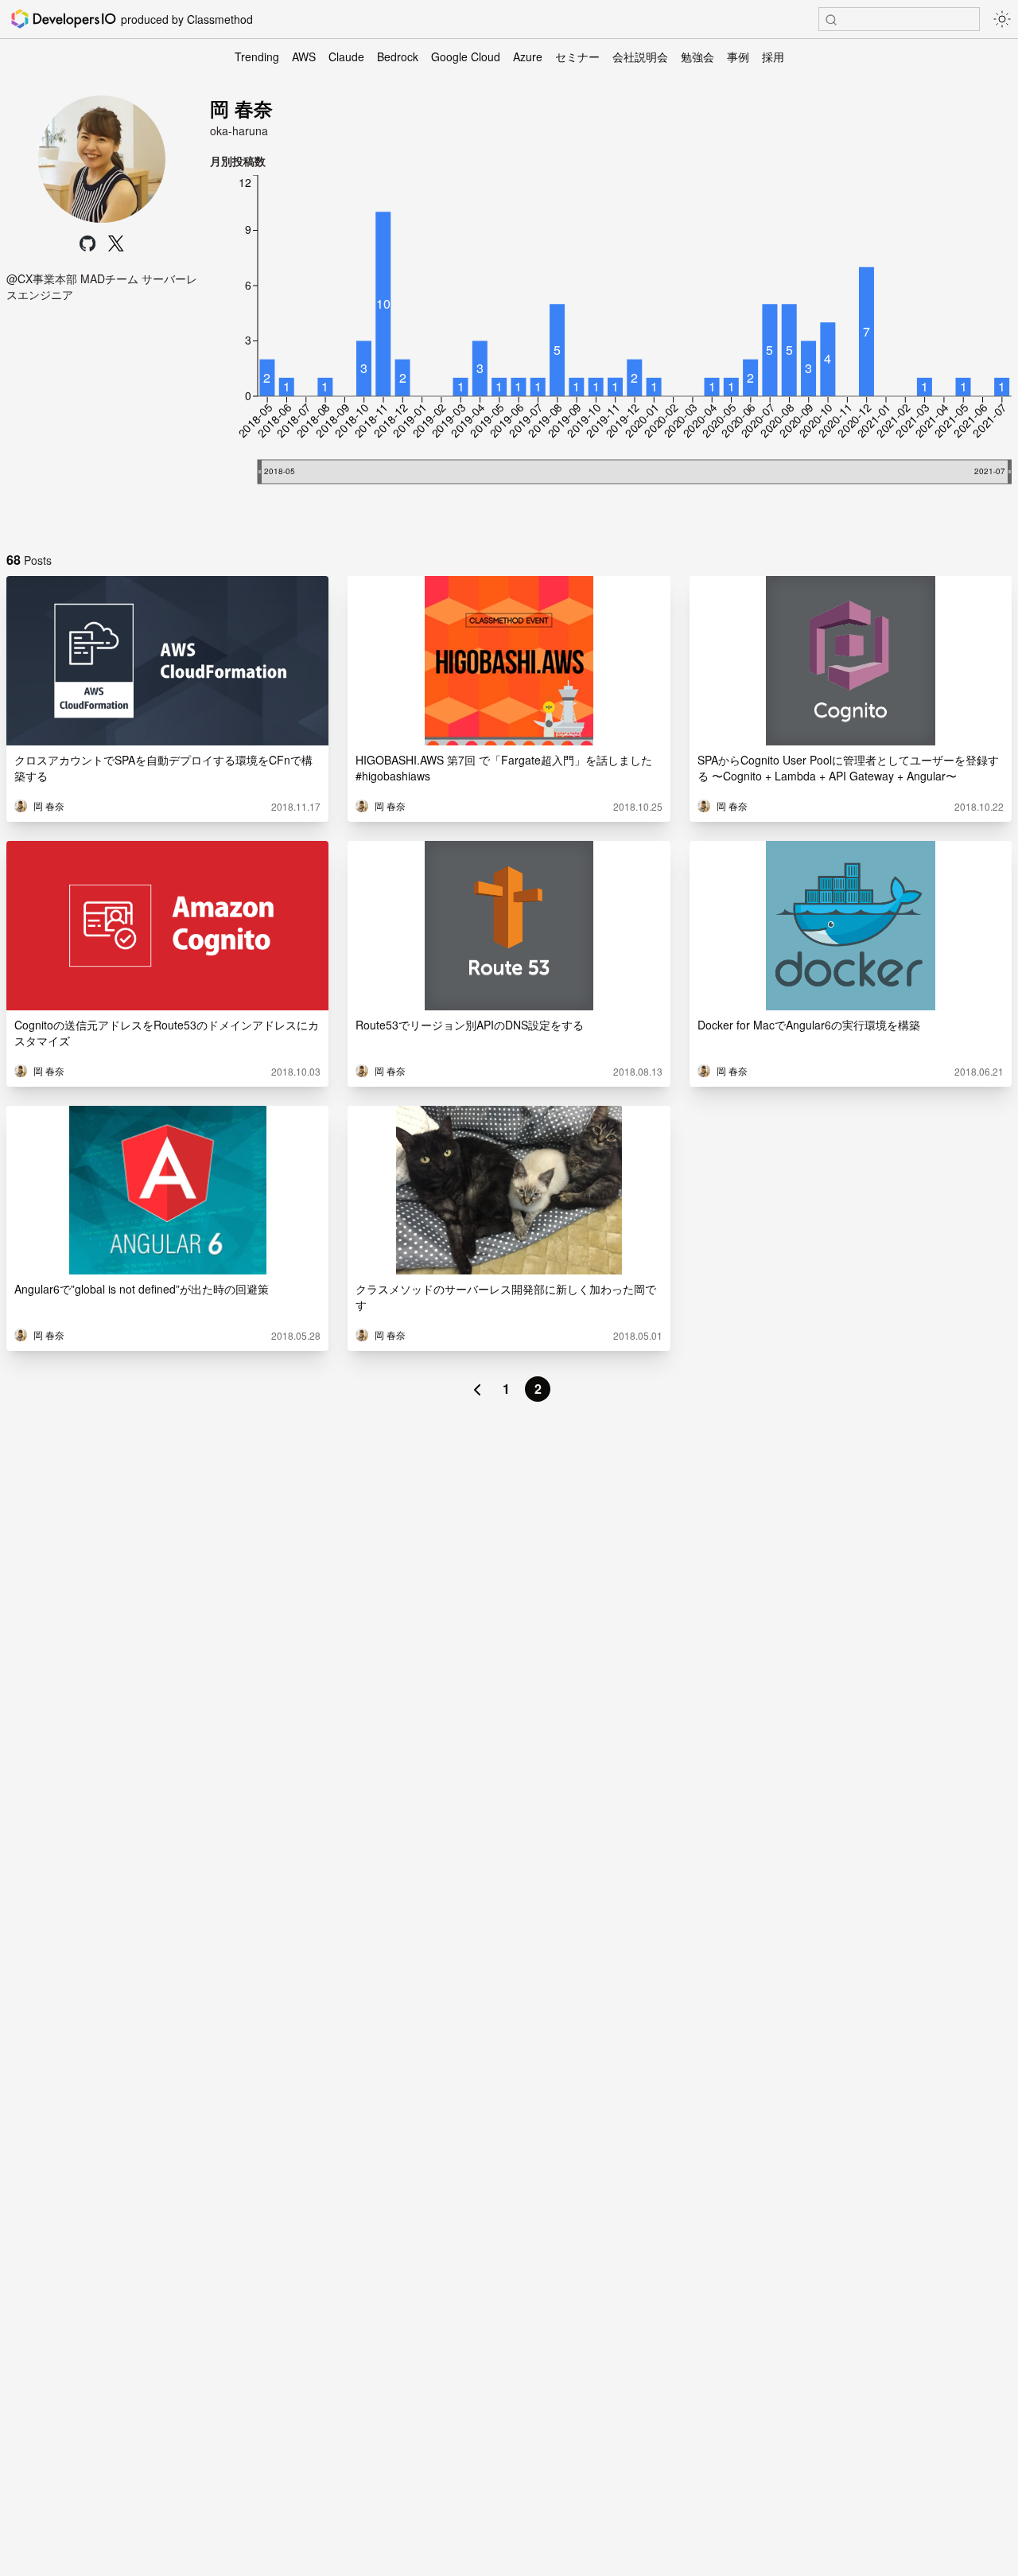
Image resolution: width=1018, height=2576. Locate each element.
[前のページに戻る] (477, 1389)
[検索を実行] (831, 20)
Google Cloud (466, 56)
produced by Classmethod (187, 19)
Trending (257, 56)
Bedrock (398, 56)
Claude (346, 56)
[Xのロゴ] (116, 243)
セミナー (577, 56)
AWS (304, 56)
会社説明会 (640, 56)
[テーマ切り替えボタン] (1002, 19)
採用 (773, 56)
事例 (738, 56)
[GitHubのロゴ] (87, 243)
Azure (528, 56)
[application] (611, 353)
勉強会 (697, 56)
